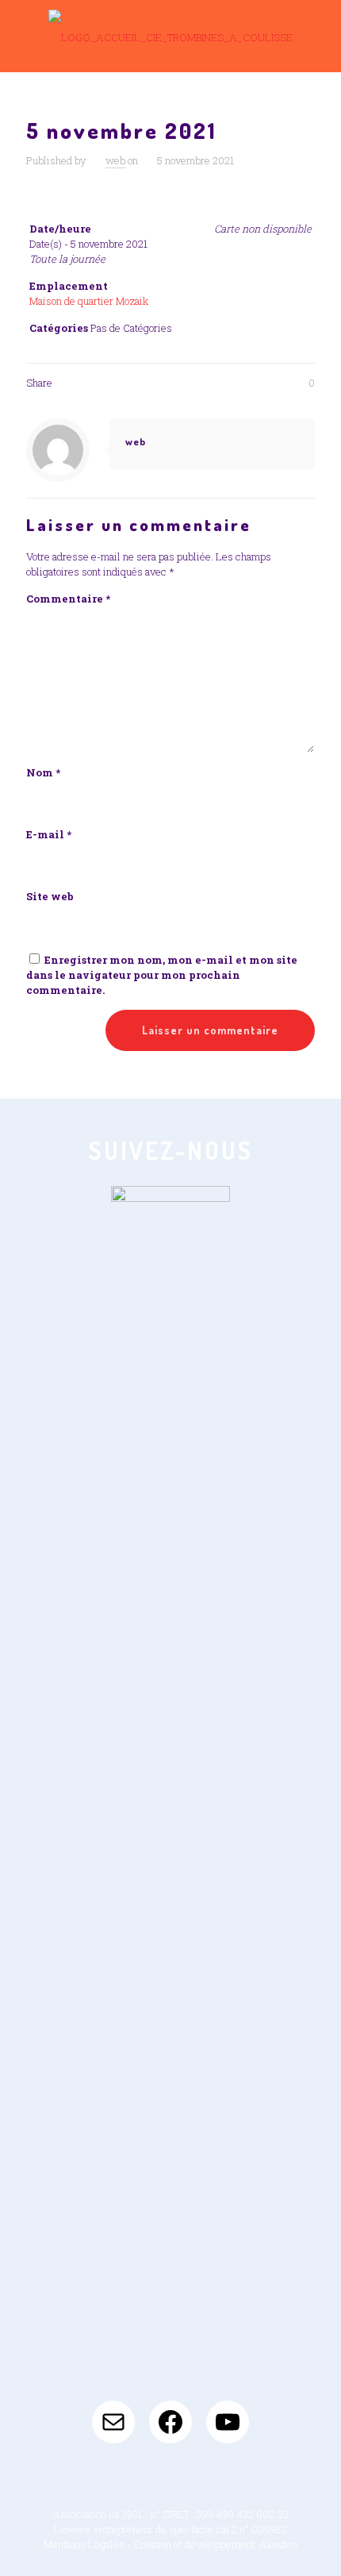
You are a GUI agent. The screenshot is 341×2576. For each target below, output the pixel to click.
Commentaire (68, 599)
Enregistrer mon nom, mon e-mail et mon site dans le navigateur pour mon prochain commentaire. (162, 975)
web (115, 160)
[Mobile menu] (320, 32)
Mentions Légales (84, 2544)
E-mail (49, 834)
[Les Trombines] (170, 36)
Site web (50, 896)
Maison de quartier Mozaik (89, 301)
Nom (43, 772)
